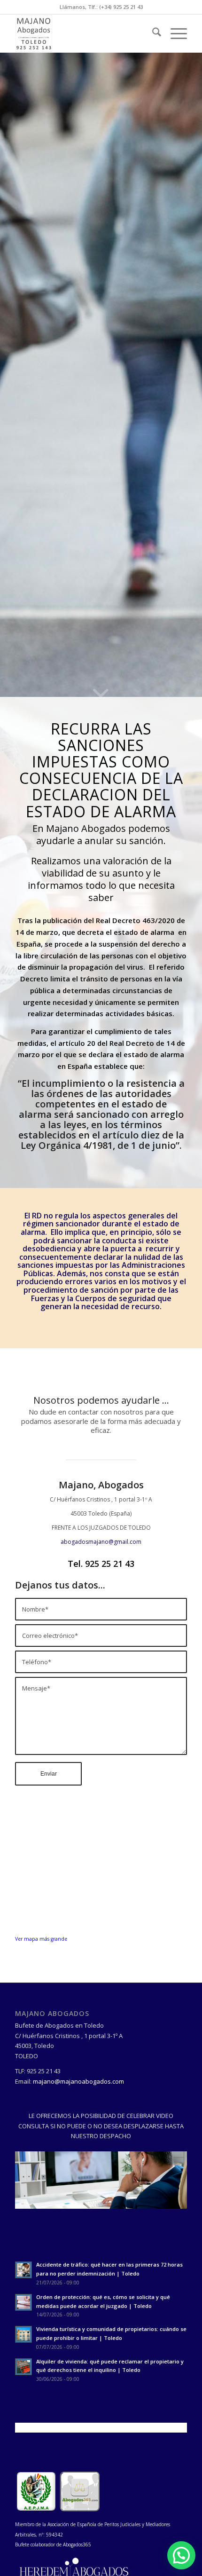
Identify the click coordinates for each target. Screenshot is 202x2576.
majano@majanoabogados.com (78, 2081)
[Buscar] (152, 33)
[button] (181, 2555)
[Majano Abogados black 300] (84, 33)
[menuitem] (152, 33)
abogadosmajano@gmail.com (101, 1542)
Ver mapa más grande (41, 1939)
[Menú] (174, 33)
